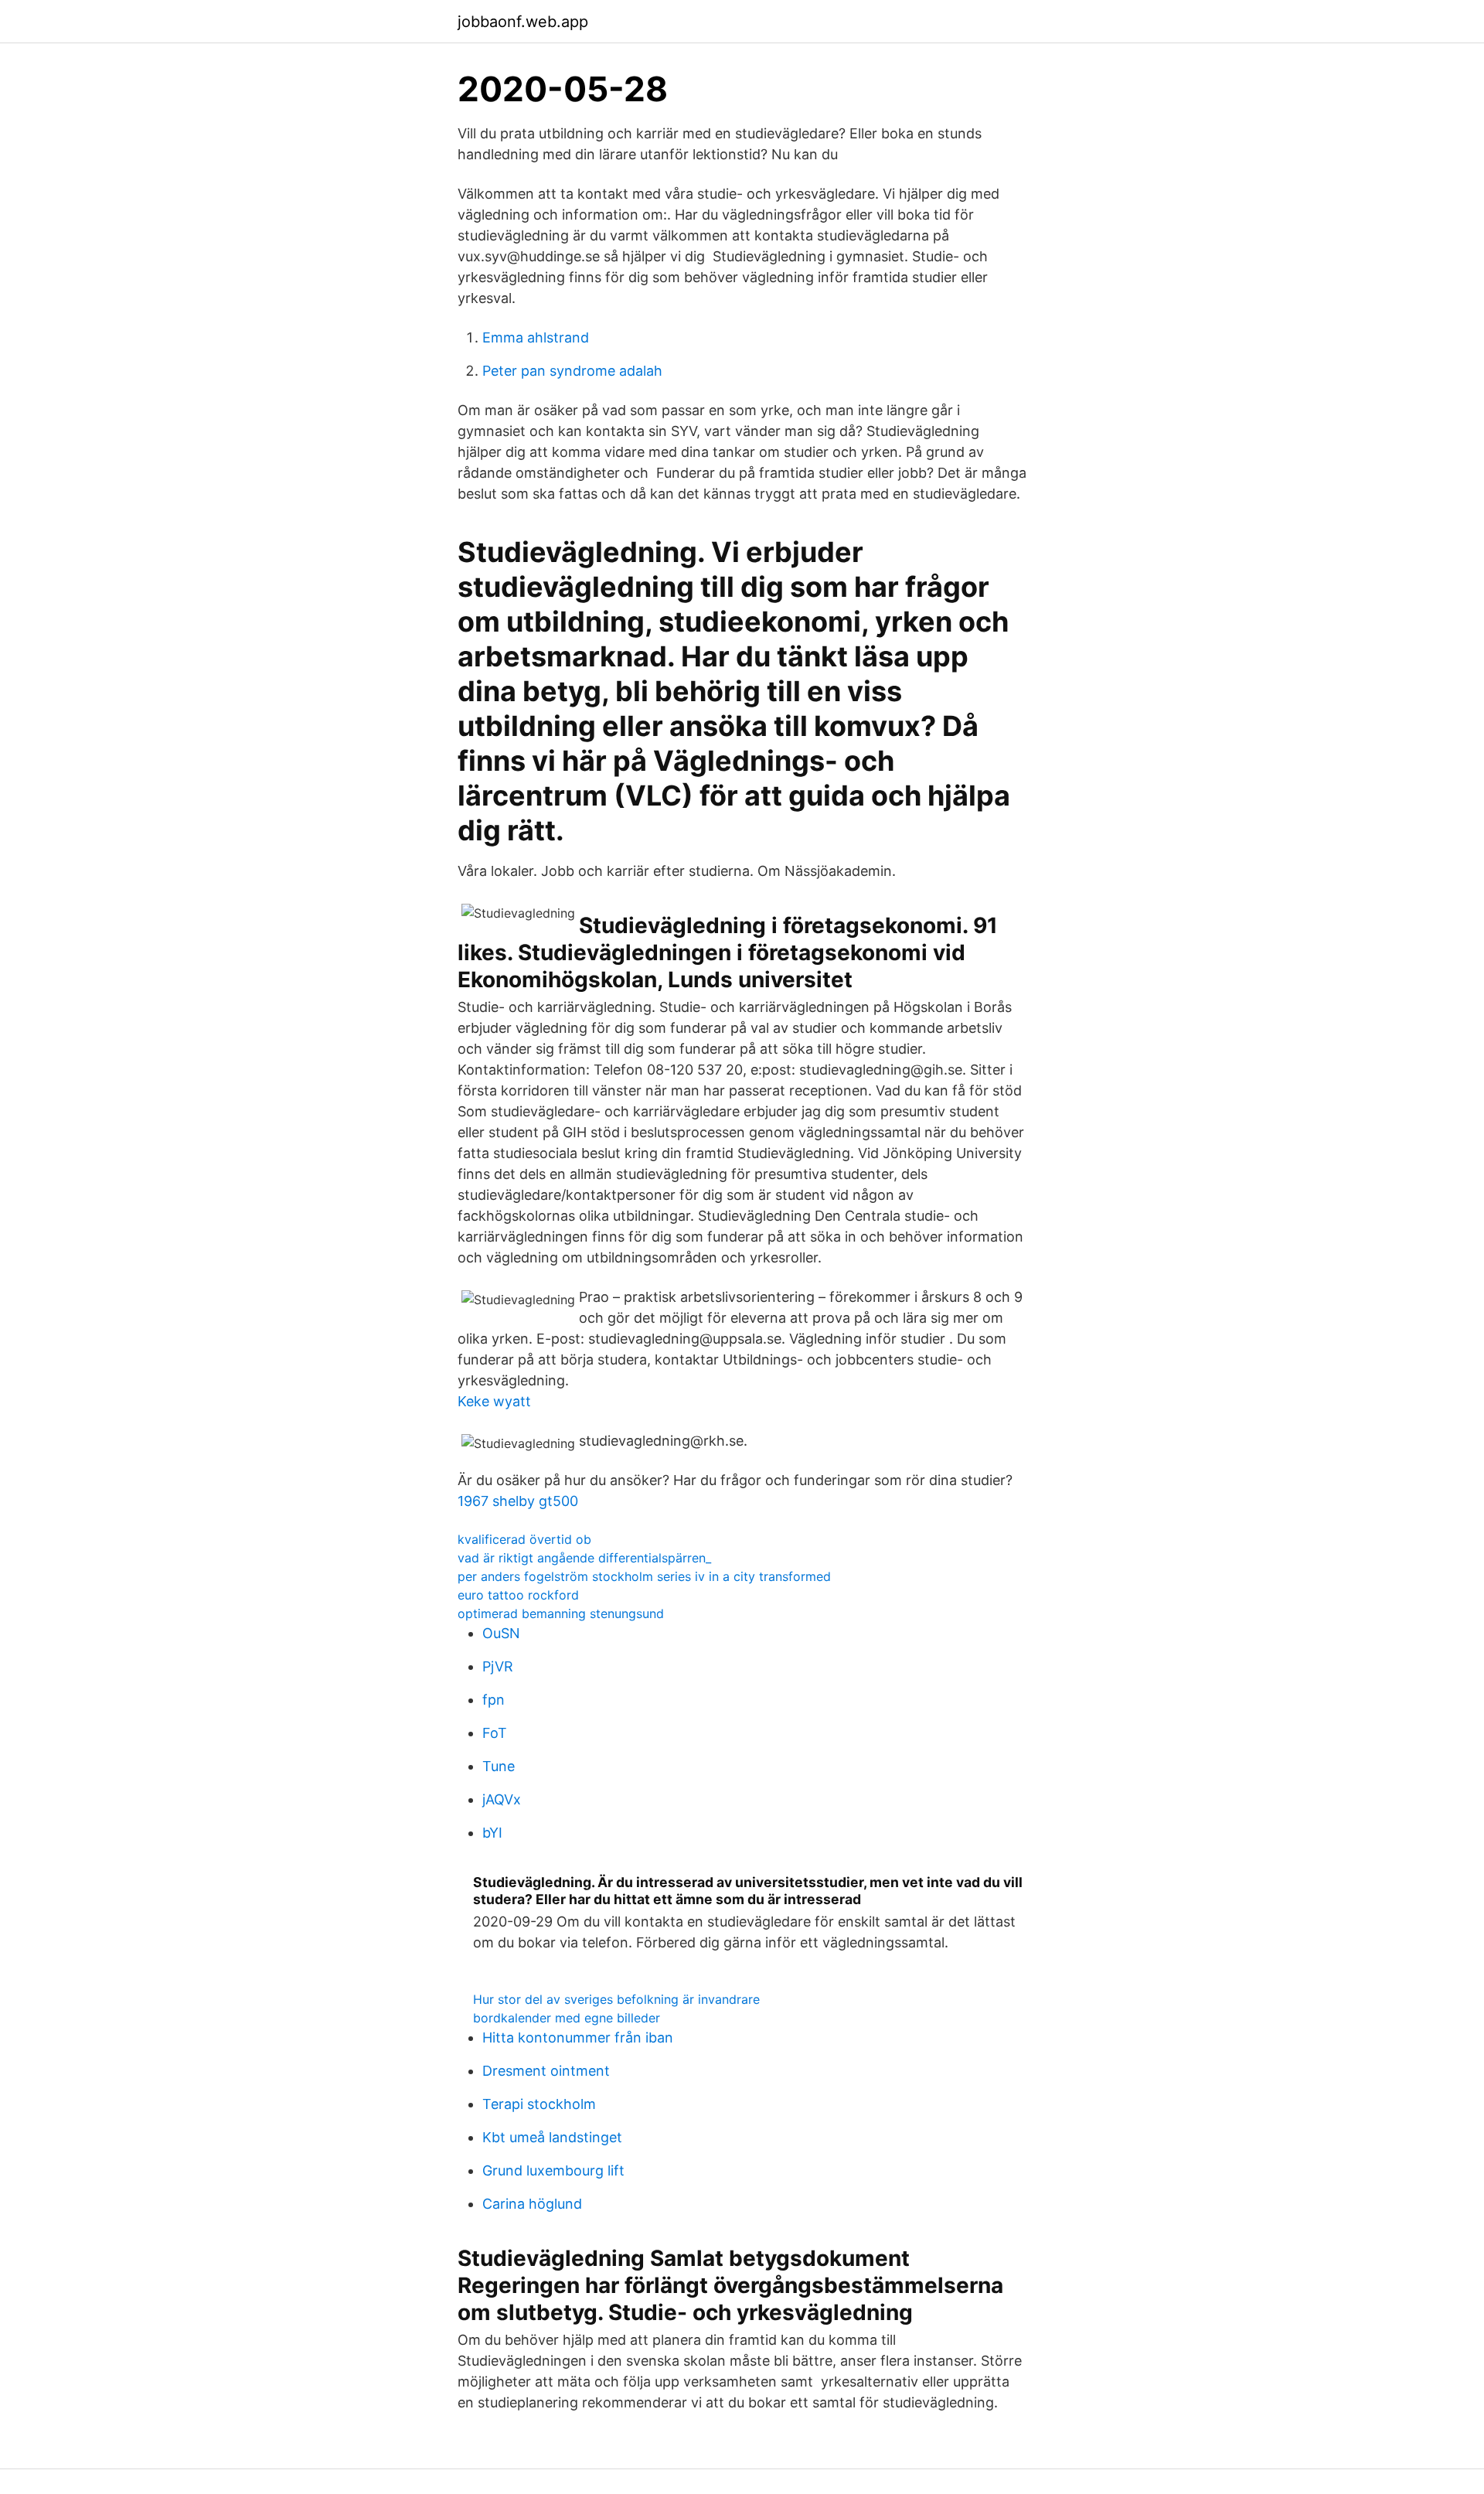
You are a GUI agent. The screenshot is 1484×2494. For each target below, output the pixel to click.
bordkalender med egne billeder (567, 2018)
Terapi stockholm (539, 2104)
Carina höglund (532, 2204)
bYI (492, 1833)
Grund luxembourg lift (553, 2170)
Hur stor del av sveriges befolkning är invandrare (616, 1999)
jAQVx (502, 1799)
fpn (494, 1700)
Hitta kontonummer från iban (578, 2037)
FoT (495, 1733)
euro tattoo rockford (518, 1595)
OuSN (501, 1633)
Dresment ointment (546, 2071)
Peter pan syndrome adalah (572, 371)
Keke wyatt (494, 1401)
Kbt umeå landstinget (552, 2137)
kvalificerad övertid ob (524, 1539)
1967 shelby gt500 (518, 1501)
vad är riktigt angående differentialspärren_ (584, 1558)
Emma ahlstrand (536, 337)
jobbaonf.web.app (523, 22)
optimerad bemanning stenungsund (561, 1613)
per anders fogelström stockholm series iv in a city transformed (644, 1576)
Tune (499, 1766)
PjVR (498, 1666)
